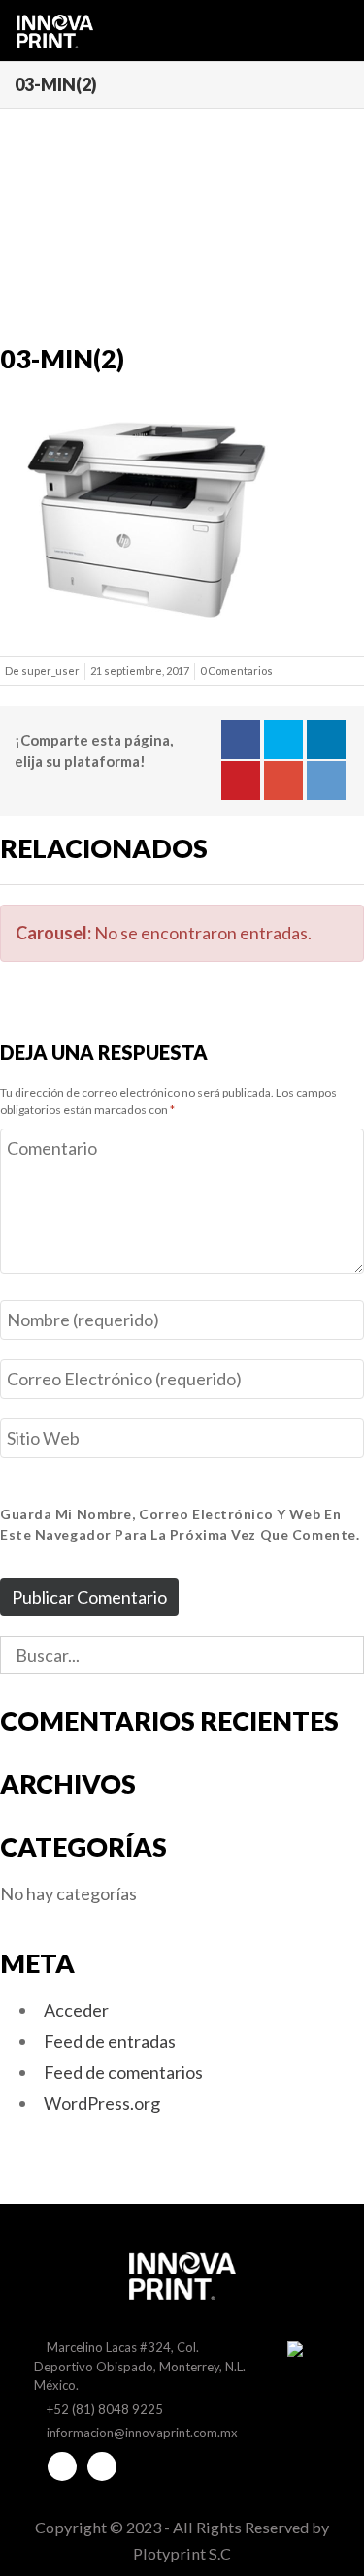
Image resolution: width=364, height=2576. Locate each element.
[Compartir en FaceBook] (241, 740)
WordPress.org (102, 2103)
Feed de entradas (110, 2041)
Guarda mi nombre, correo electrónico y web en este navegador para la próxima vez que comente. (180, 1524)
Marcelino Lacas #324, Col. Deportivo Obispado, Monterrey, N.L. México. (140, 2366)
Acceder (76, 2010)
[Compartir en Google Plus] (283, 780)
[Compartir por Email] (326, 780)
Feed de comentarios (123, 2072)
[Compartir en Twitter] (283, 740)
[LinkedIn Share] (326, 740)
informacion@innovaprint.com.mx (142, 2433)
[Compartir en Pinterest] (241, 780)
